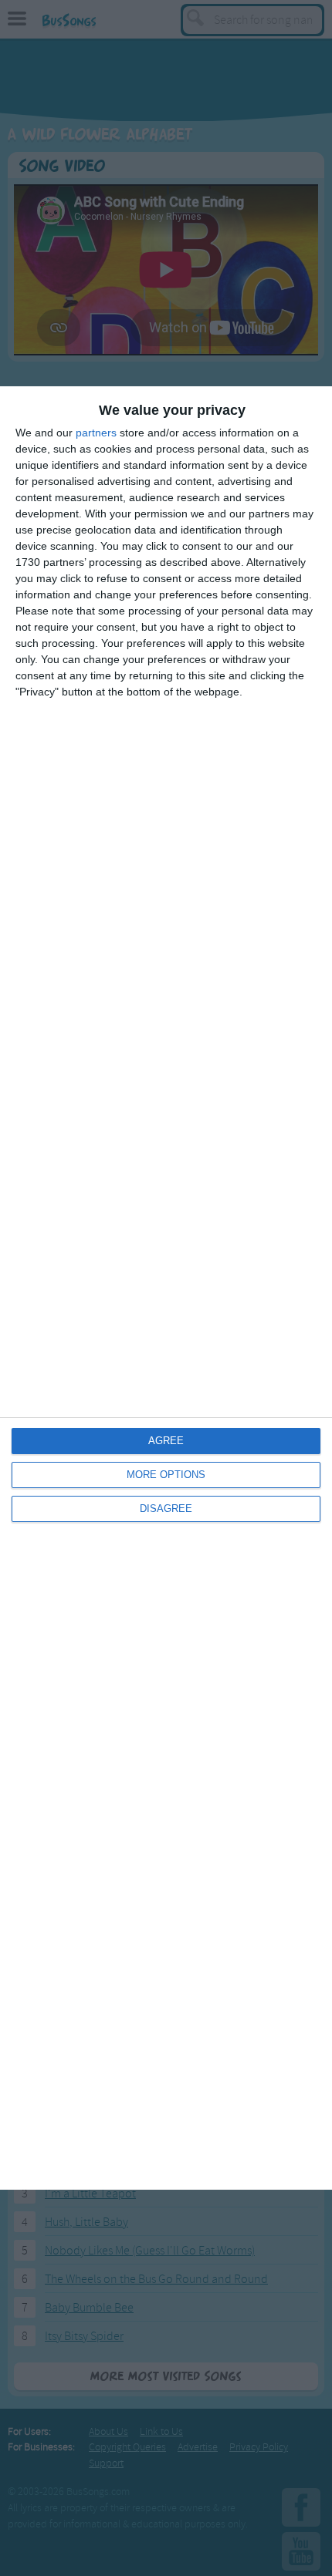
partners (96, 433)
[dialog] (166, 1288)
